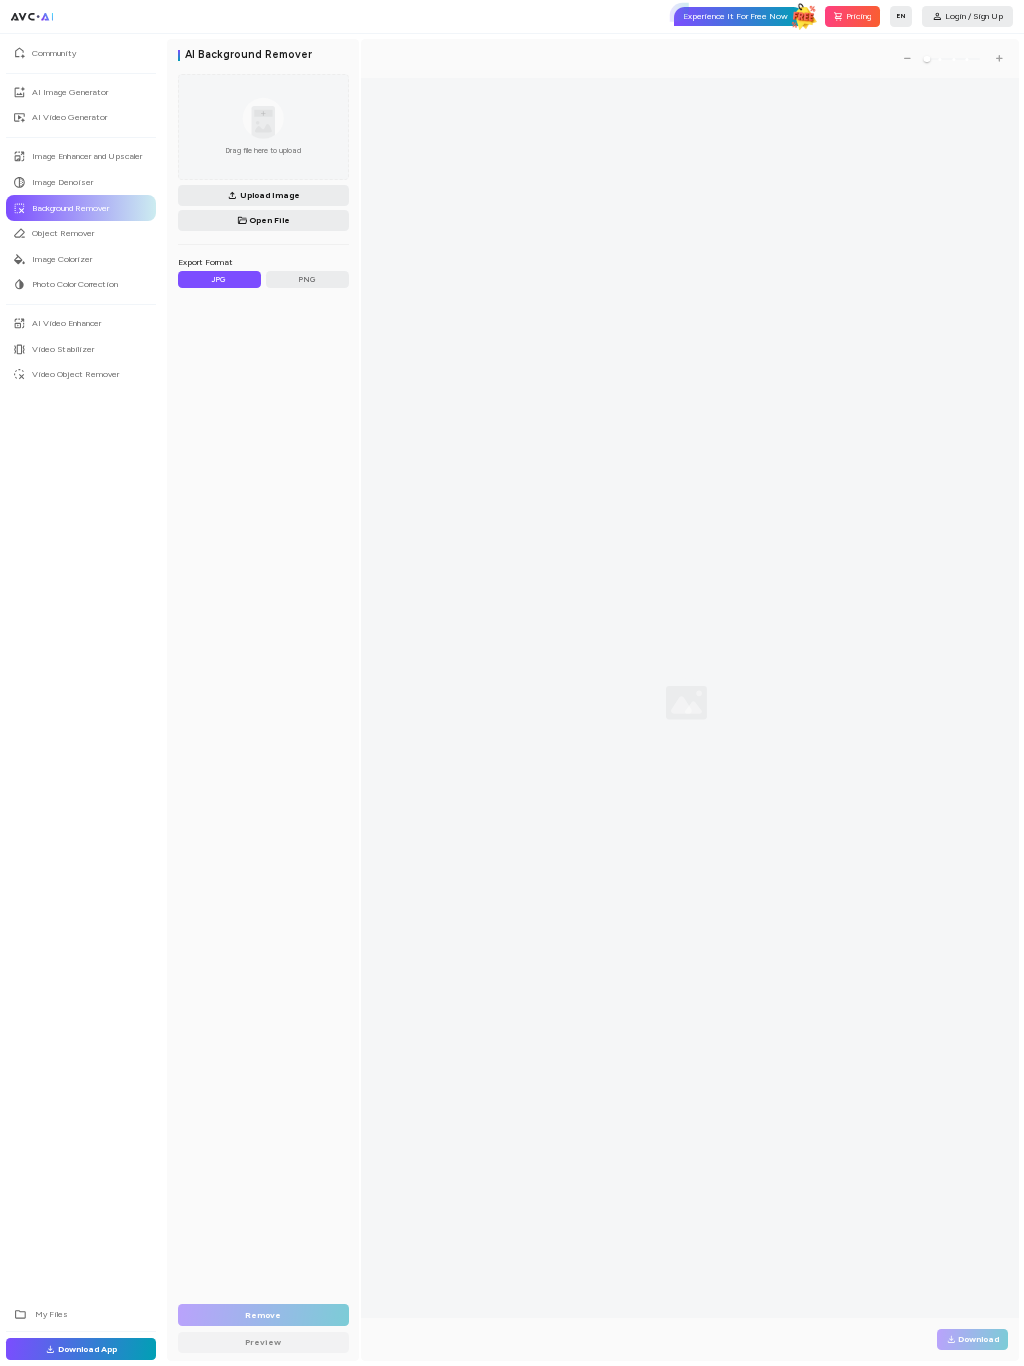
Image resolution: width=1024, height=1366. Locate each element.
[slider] (926, 59)
